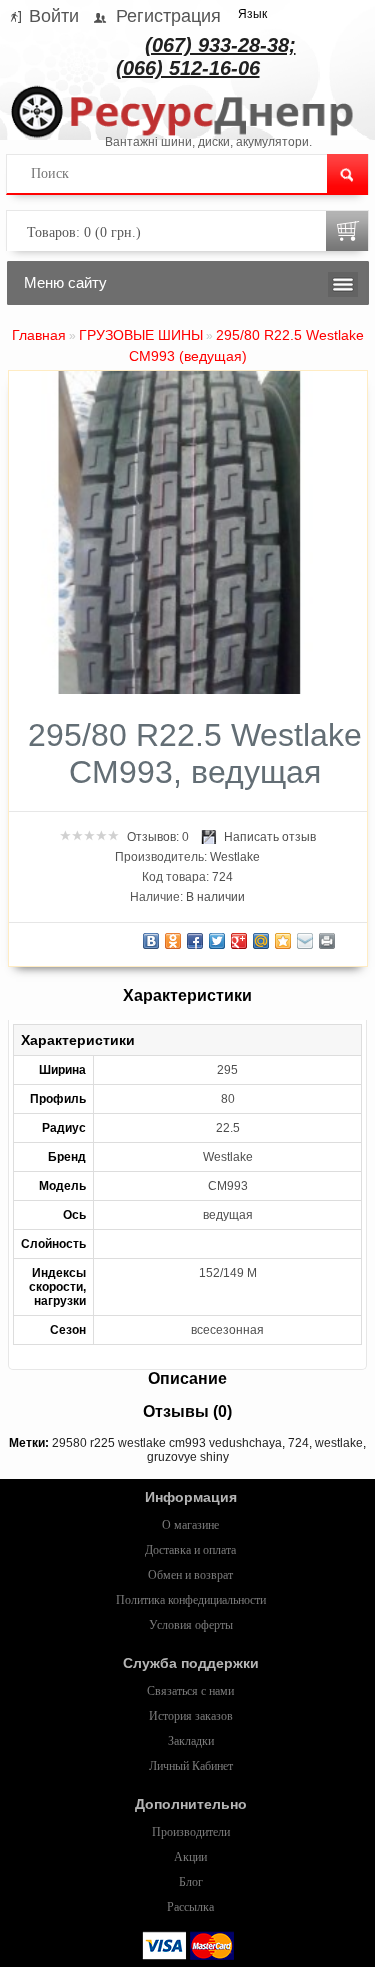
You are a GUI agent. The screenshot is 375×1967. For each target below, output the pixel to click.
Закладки (191, 1741)
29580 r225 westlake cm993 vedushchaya (167, 1443)
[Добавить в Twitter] (217, 941)
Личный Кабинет (191, 1766)
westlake (339, 1443)
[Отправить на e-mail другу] (305, 941)
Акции (190, 1857)
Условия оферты (191, 1625)
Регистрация (168, 16)
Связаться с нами (190, 1691)
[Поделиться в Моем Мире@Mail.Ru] (261, 941)
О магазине (190, 1525)
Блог (191, 1882)
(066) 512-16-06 (188, 68)
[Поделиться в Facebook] (195, 941)
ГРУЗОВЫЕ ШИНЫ (141, 335)
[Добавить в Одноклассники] (173, 941)
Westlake (235, 857)
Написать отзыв (270, 837)
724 (298, 1443)
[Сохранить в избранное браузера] (283, 941)
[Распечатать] (327, 941)
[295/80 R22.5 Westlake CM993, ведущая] (180, 690)
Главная (39, 335)
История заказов (191, 1716)
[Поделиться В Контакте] (151, 941)
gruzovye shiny (188, 1457)
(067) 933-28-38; (220, 45)
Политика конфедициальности (191, 1600)
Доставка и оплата (190, 1550)
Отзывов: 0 (158, 837)
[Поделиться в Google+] (239, 941)
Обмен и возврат (190, 1575)
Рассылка (190, 1907)
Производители (191, 1832)
